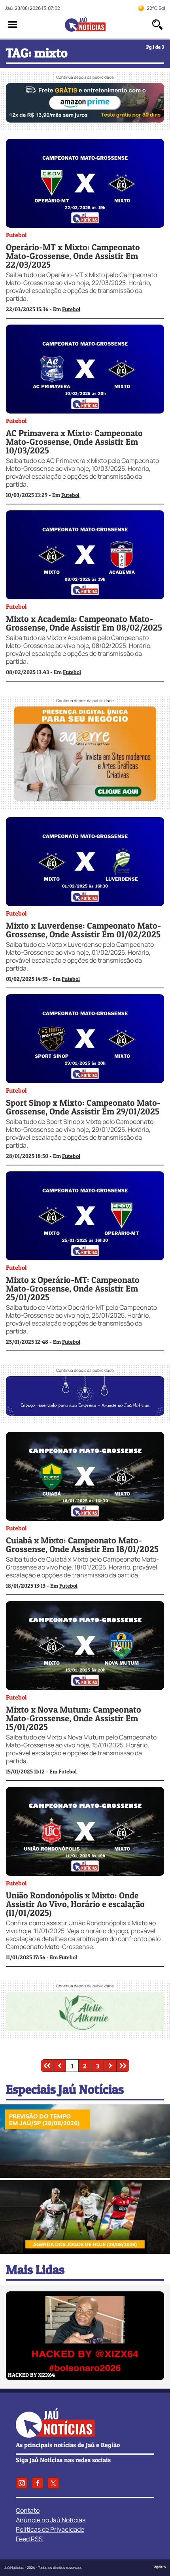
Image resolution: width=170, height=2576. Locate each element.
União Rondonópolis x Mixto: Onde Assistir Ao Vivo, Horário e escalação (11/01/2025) (75, 1904)
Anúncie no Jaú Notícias (51, 2520)
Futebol (16, 235)
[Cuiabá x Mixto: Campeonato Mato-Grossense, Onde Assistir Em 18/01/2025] (85, 1518)
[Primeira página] (47, 2066)
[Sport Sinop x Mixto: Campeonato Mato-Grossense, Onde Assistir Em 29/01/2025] (85, 1081)
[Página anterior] (60, 2066)
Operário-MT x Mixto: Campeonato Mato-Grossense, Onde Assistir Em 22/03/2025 (73, 256)
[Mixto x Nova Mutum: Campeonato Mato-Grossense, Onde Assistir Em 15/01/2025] (85, 1688)
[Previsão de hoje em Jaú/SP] (85, 2176)
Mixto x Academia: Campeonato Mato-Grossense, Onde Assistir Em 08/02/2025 (84, 623)
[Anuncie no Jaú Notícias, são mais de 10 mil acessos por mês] (85, 1413)
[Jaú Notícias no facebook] (38, 2483)
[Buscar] (157, 25)
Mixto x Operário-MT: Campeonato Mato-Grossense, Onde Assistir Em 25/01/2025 (73, 1288)
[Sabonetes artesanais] (85, 2029)
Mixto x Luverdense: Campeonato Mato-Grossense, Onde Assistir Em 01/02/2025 (83, 930)
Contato (28, 2510)
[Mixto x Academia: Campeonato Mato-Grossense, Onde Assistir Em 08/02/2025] (85, 597)
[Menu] (13, 25)
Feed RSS (29, 2539)
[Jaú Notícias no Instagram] (22, 2483)
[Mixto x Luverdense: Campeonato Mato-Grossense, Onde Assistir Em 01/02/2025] (85, 904)
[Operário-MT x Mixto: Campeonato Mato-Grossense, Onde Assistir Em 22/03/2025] (85, 225)
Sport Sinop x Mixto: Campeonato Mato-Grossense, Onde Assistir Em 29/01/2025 (83, 1107)
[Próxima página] (110, 2066)
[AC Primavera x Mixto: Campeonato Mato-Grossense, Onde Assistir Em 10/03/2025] (85, 411)
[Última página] (123, 2066)
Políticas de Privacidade (50, 2529)
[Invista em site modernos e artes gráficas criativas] (85, 799)
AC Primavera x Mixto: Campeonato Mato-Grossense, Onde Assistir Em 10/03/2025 (74, 442)
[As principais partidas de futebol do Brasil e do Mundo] (85, 2251)
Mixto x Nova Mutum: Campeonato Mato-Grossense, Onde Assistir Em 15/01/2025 (74, 1718)
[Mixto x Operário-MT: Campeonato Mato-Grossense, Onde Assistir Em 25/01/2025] (85, 1258)
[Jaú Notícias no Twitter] (53, 2483)
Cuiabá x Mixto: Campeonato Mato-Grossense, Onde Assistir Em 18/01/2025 (82, 1545)
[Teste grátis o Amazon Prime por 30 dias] (85, 120)
